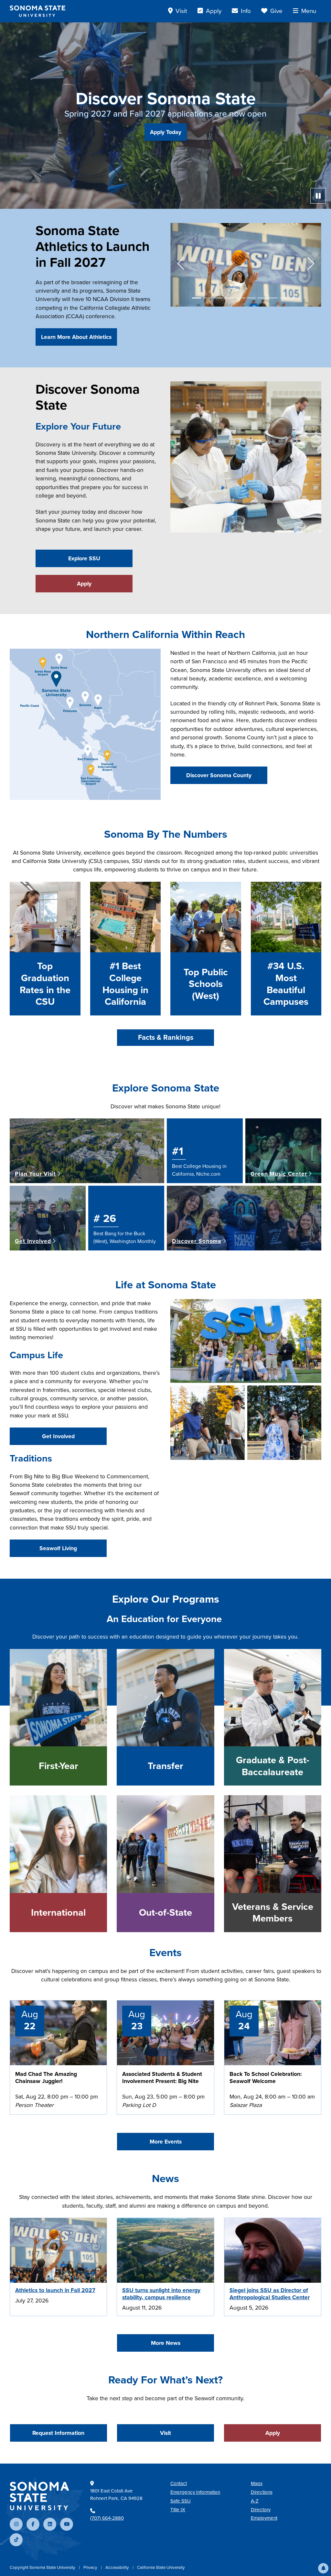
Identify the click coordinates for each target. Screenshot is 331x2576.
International (58, 1913)
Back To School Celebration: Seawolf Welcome (266, 2078)
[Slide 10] (295, 298)
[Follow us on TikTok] (16, 2540)
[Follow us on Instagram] (16, 2524)
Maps (257, 2483)
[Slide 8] (273, 298)
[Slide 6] (251, 298)
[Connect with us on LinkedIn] (50, 2524)
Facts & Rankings (166, 1037)
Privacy (91, 2567)
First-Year (59, 1766)
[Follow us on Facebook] (33, 2524)
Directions (262, 2492)
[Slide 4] (230, 298)
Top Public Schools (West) (206, 984)
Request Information (58, 2433)
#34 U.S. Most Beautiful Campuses (286, 984)
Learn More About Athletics (76, 337)
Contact (179, 2483)
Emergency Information (195, 2492)
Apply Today (166, 132)
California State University (161, 2567)
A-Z (255, 2501)
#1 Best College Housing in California (125, 984)
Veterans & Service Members (273, 1913)
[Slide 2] (208, 298)
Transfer (165, 1766)
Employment (264, 2518)
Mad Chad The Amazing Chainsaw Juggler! (46, 2078)
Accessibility (118, 2567)
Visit (165, 2433)
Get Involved (58, 1436)
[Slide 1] (197, 298)
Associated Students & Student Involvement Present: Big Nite (162, 2078)
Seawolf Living (58, 1548)
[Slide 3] (219, 298)
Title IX (178, 2510)
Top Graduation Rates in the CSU (45, 984)
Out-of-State (165, 1913)
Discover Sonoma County (219, 775)
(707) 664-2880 (107, 2518)
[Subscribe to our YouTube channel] (67, 2524)
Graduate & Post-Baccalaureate (273, 1766)
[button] (323, 2568)
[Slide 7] (262, 298)
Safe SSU (181, 2501)
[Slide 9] (284, 298)
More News (166, 2343)
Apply (84, 584)
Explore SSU (84, 558)
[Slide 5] (240, 298)
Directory (261, 2510)
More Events (166, 2142)
